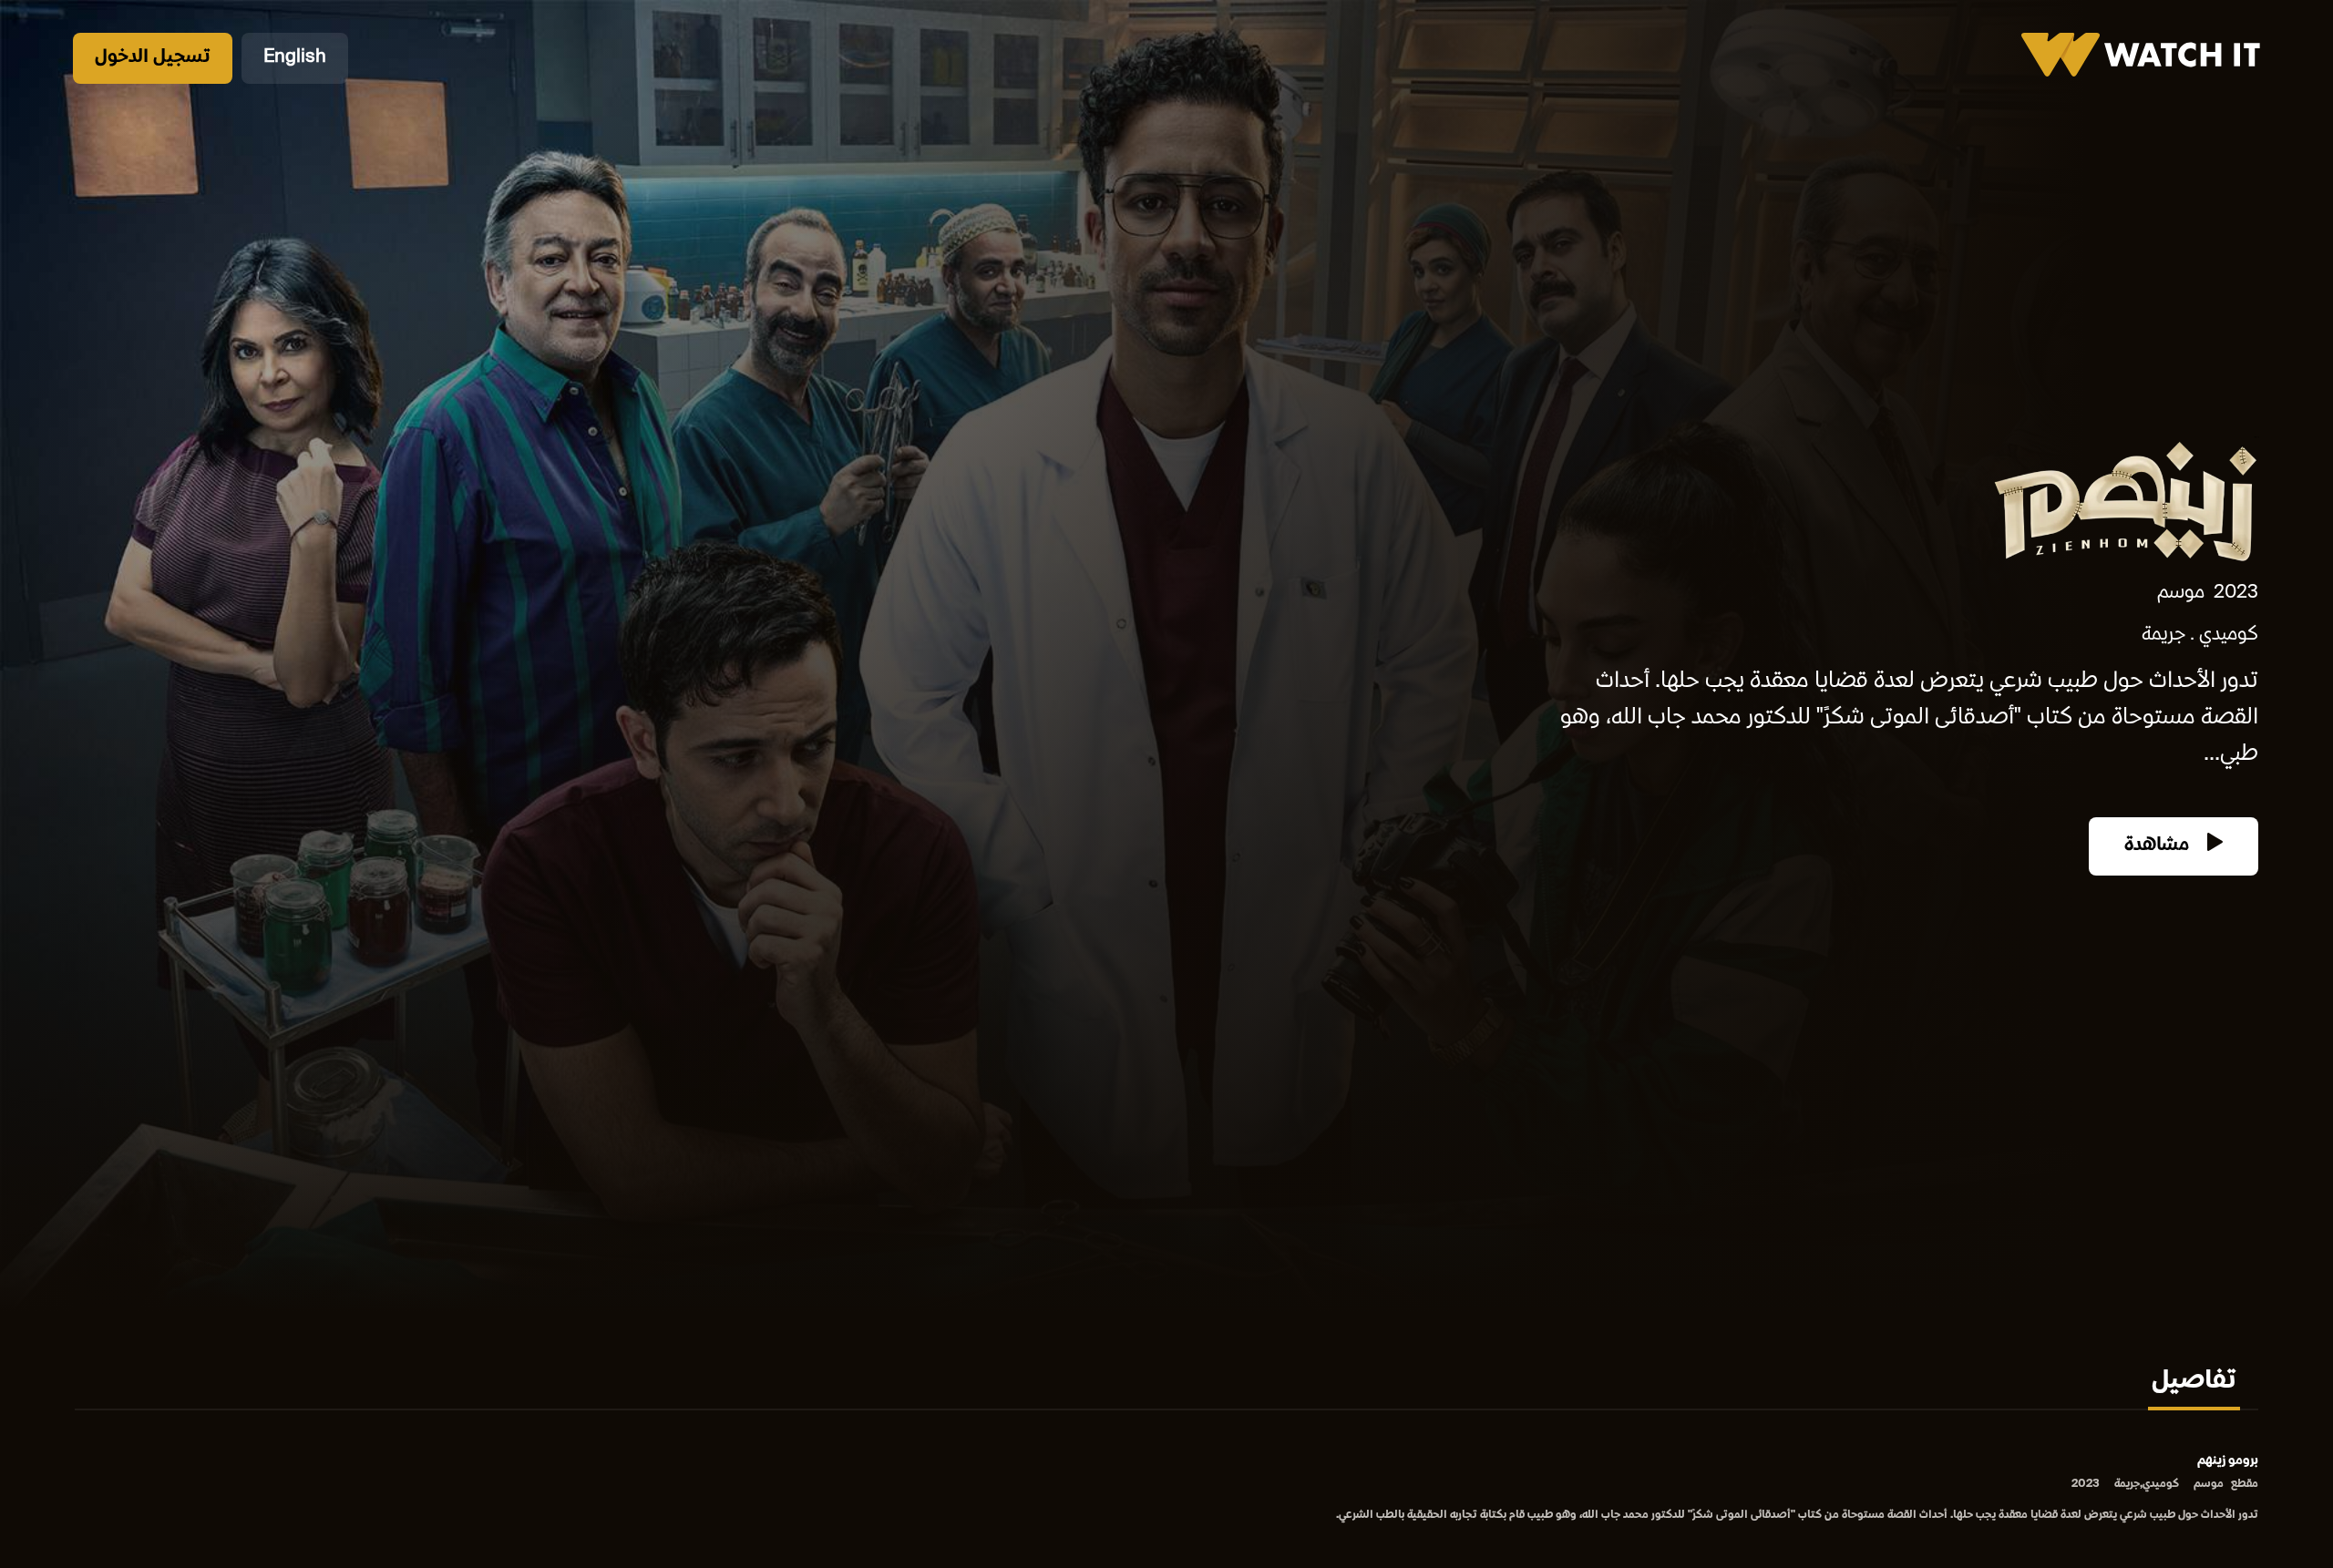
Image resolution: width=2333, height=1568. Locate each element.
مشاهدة (2159, 846)
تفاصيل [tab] (2194, 1382)
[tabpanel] (1166, 1489)
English (295, 58)
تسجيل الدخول (153, 58)
